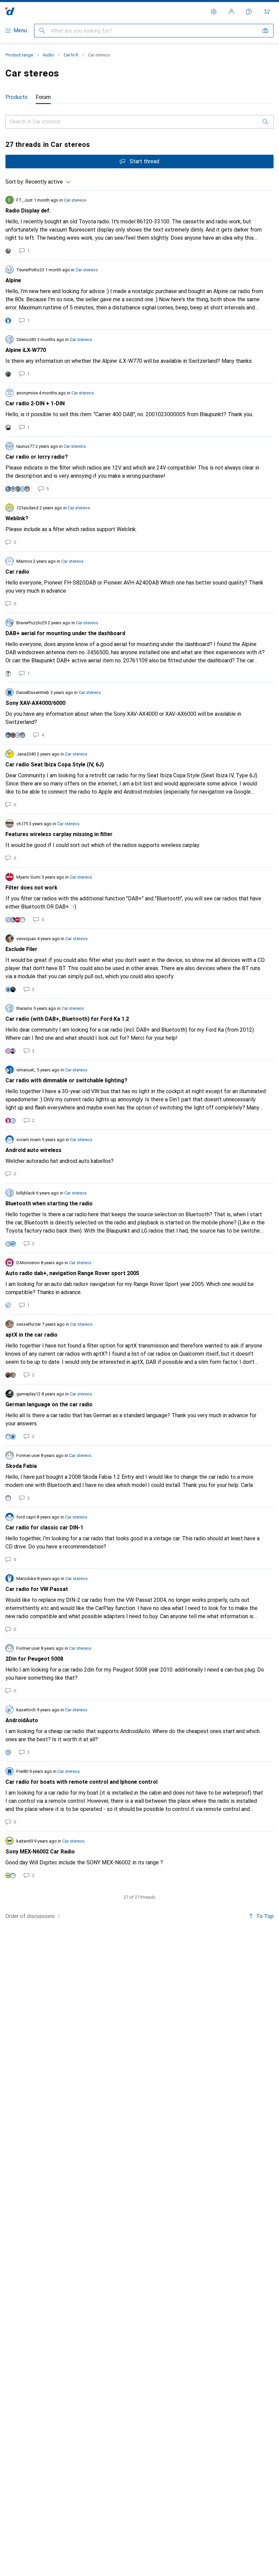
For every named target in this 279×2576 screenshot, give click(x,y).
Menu (20, 30)
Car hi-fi (71, 55)
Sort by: (15, 182)
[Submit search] (42, 31)
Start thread (144, 161)
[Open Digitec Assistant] (249, 12)
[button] (59, 1916)
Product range (19, 55)
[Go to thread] (139, 225)
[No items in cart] (267, 12)
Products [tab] (17, 97)
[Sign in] (231, 12)
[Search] (265, 122)
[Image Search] (265, 31)
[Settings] (214, 12)
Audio (48, 55)
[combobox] (46, 182)
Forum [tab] (43, 97)
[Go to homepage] (10, 11)
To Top (265, 1916)
